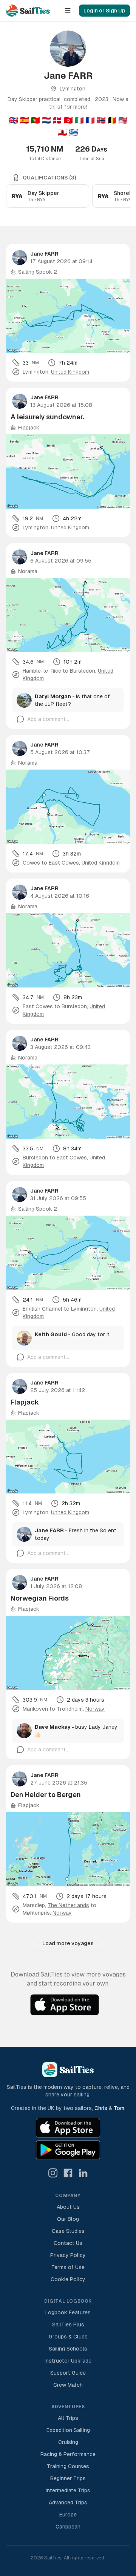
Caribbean (68, 2527)
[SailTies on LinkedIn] (83, 2173)
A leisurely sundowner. (47, 417)
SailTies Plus (68, 2325)
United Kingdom (70, 372)
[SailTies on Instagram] (53, 2173)
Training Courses (68, 2466)
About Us (68, 2207)
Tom (119, 2108)
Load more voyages (68, 1943)
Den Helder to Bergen (46, 1795)
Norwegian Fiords (40, 1598)
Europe (68, 2515)
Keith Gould (51, 1334)
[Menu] (68, 11)
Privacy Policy (68, 2255)
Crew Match (68, 2385)
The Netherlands (68, 1905)
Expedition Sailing (68, 2430)
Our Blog (68, 2219)
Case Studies (68, 2231)
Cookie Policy (68, 2279)
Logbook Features (68, 2312)
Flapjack (25, 1402)
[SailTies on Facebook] (68, 2173)
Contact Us (68, 2243)
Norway (95, 1709)
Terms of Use (68, 2267)
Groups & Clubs (68, 2337)
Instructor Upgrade (68, 2361)
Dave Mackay (53, 1727)
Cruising (68, 2442)
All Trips (68, 2418)
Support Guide (68, 2373)
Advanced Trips (68, 2502)
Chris (101, 2108)
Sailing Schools (68, 2349)
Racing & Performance (68, 2454)
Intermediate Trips (68, 2490)
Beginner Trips (68, 2478)
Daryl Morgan (53, 696)
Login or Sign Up (104, 11)
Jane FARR (44, 254)
